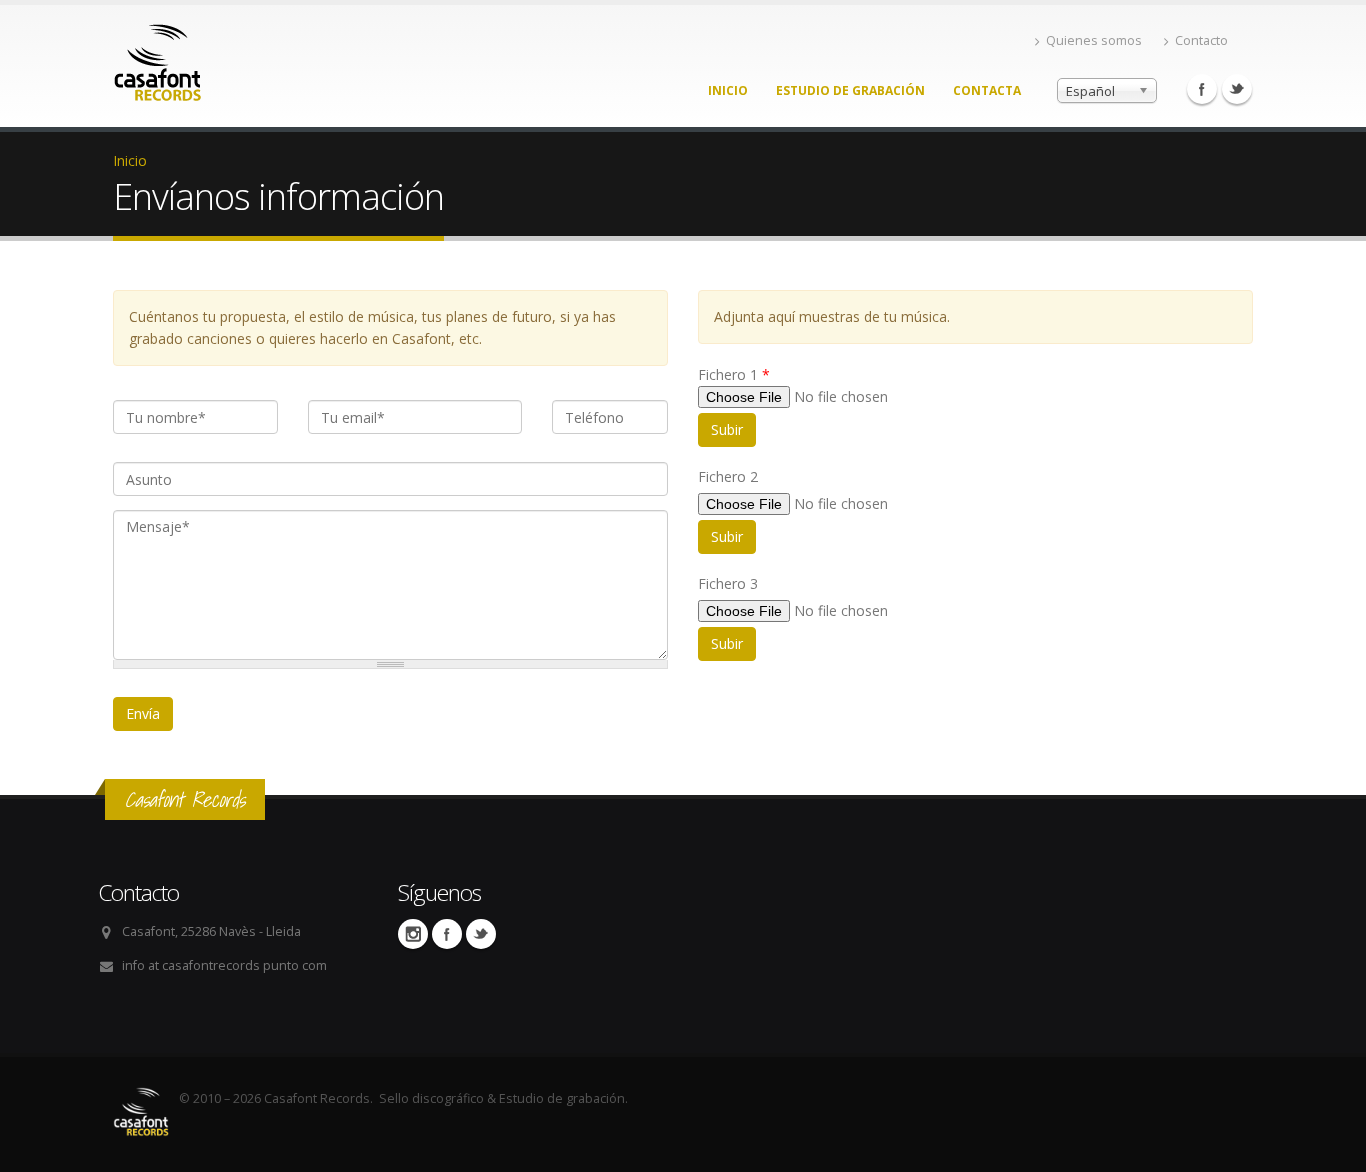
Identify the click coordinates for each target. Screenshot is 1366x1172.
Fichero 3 (728, 583)
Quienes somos (1094, 40)
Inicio (728, 90)
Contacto (1201, 40)
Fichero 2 (728, 476)
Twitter (1237, 89)
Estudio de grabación (850, 90)
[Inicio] (157, 57)
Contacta (987, 90)
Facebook (1202, 89)
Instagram (413, 934)
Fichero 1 (734, 374)
